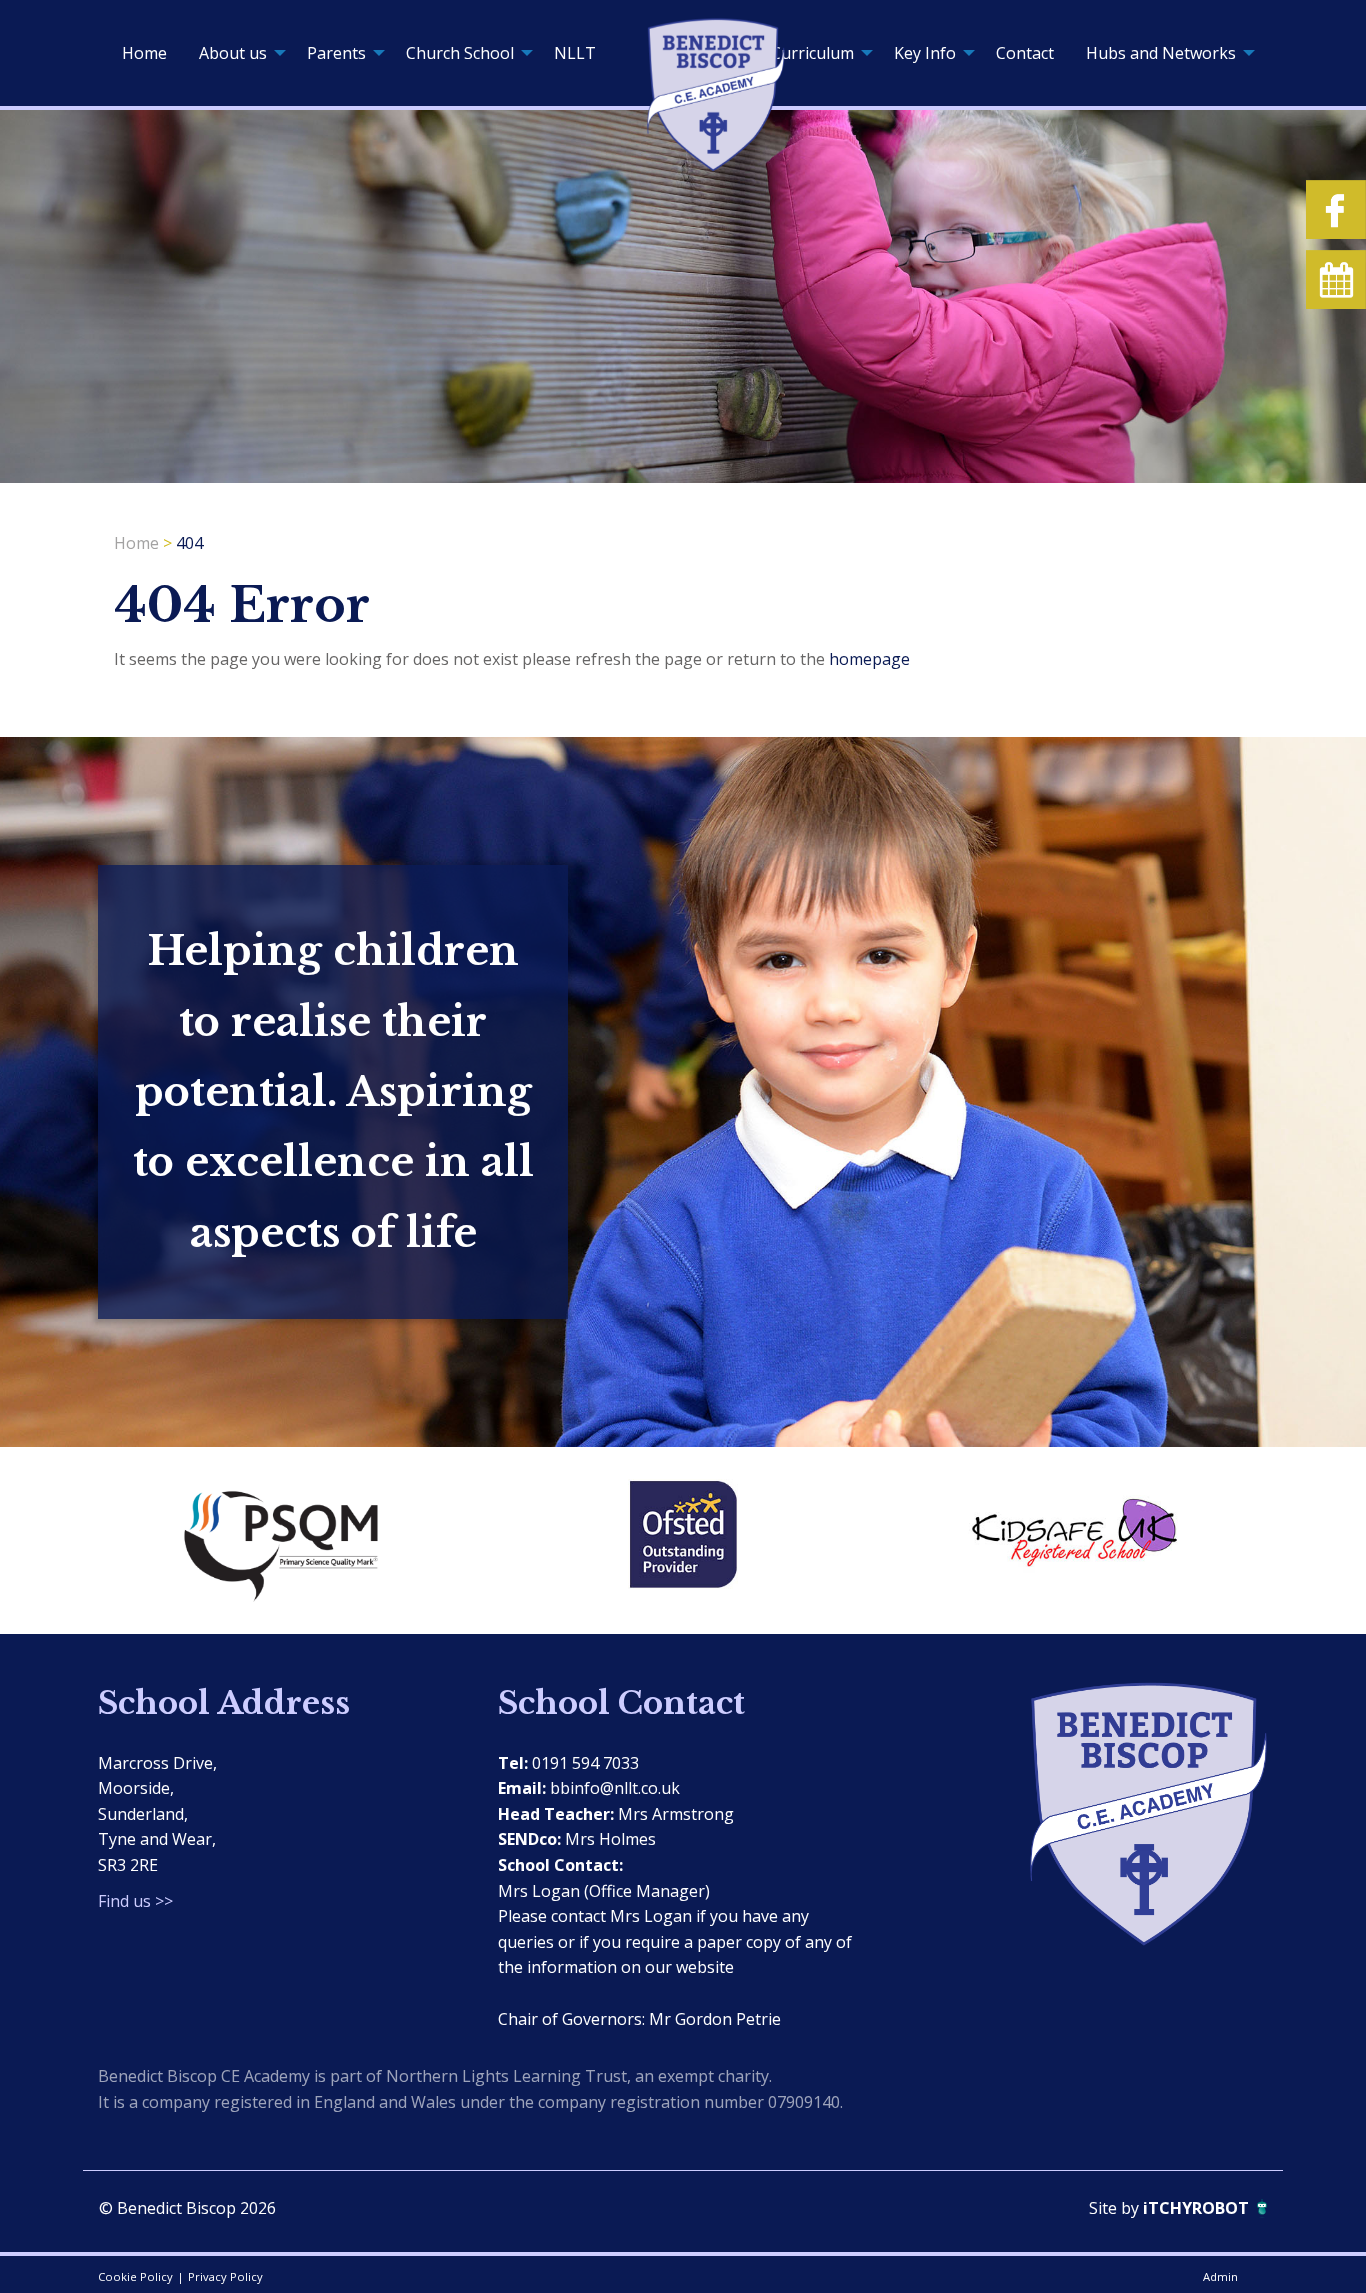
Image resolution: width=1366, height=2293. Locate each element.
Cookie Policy (135, 2276)
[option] (293, 1540)
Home (144, 53)
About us (233, 53)
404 (189, 543)
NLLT (575, 53)
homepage (869, 659)
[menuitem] (144, 53)
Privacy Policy (225, 2276)
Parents (336, 53)
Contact (1025, 53)
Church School (460, 53)
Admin (1220, 2276)
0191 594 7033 (585, 1763)
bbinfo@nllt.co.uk (615, 1788)
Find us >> (135, 1901)
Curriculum (812, 53)
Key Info (925, 53)
